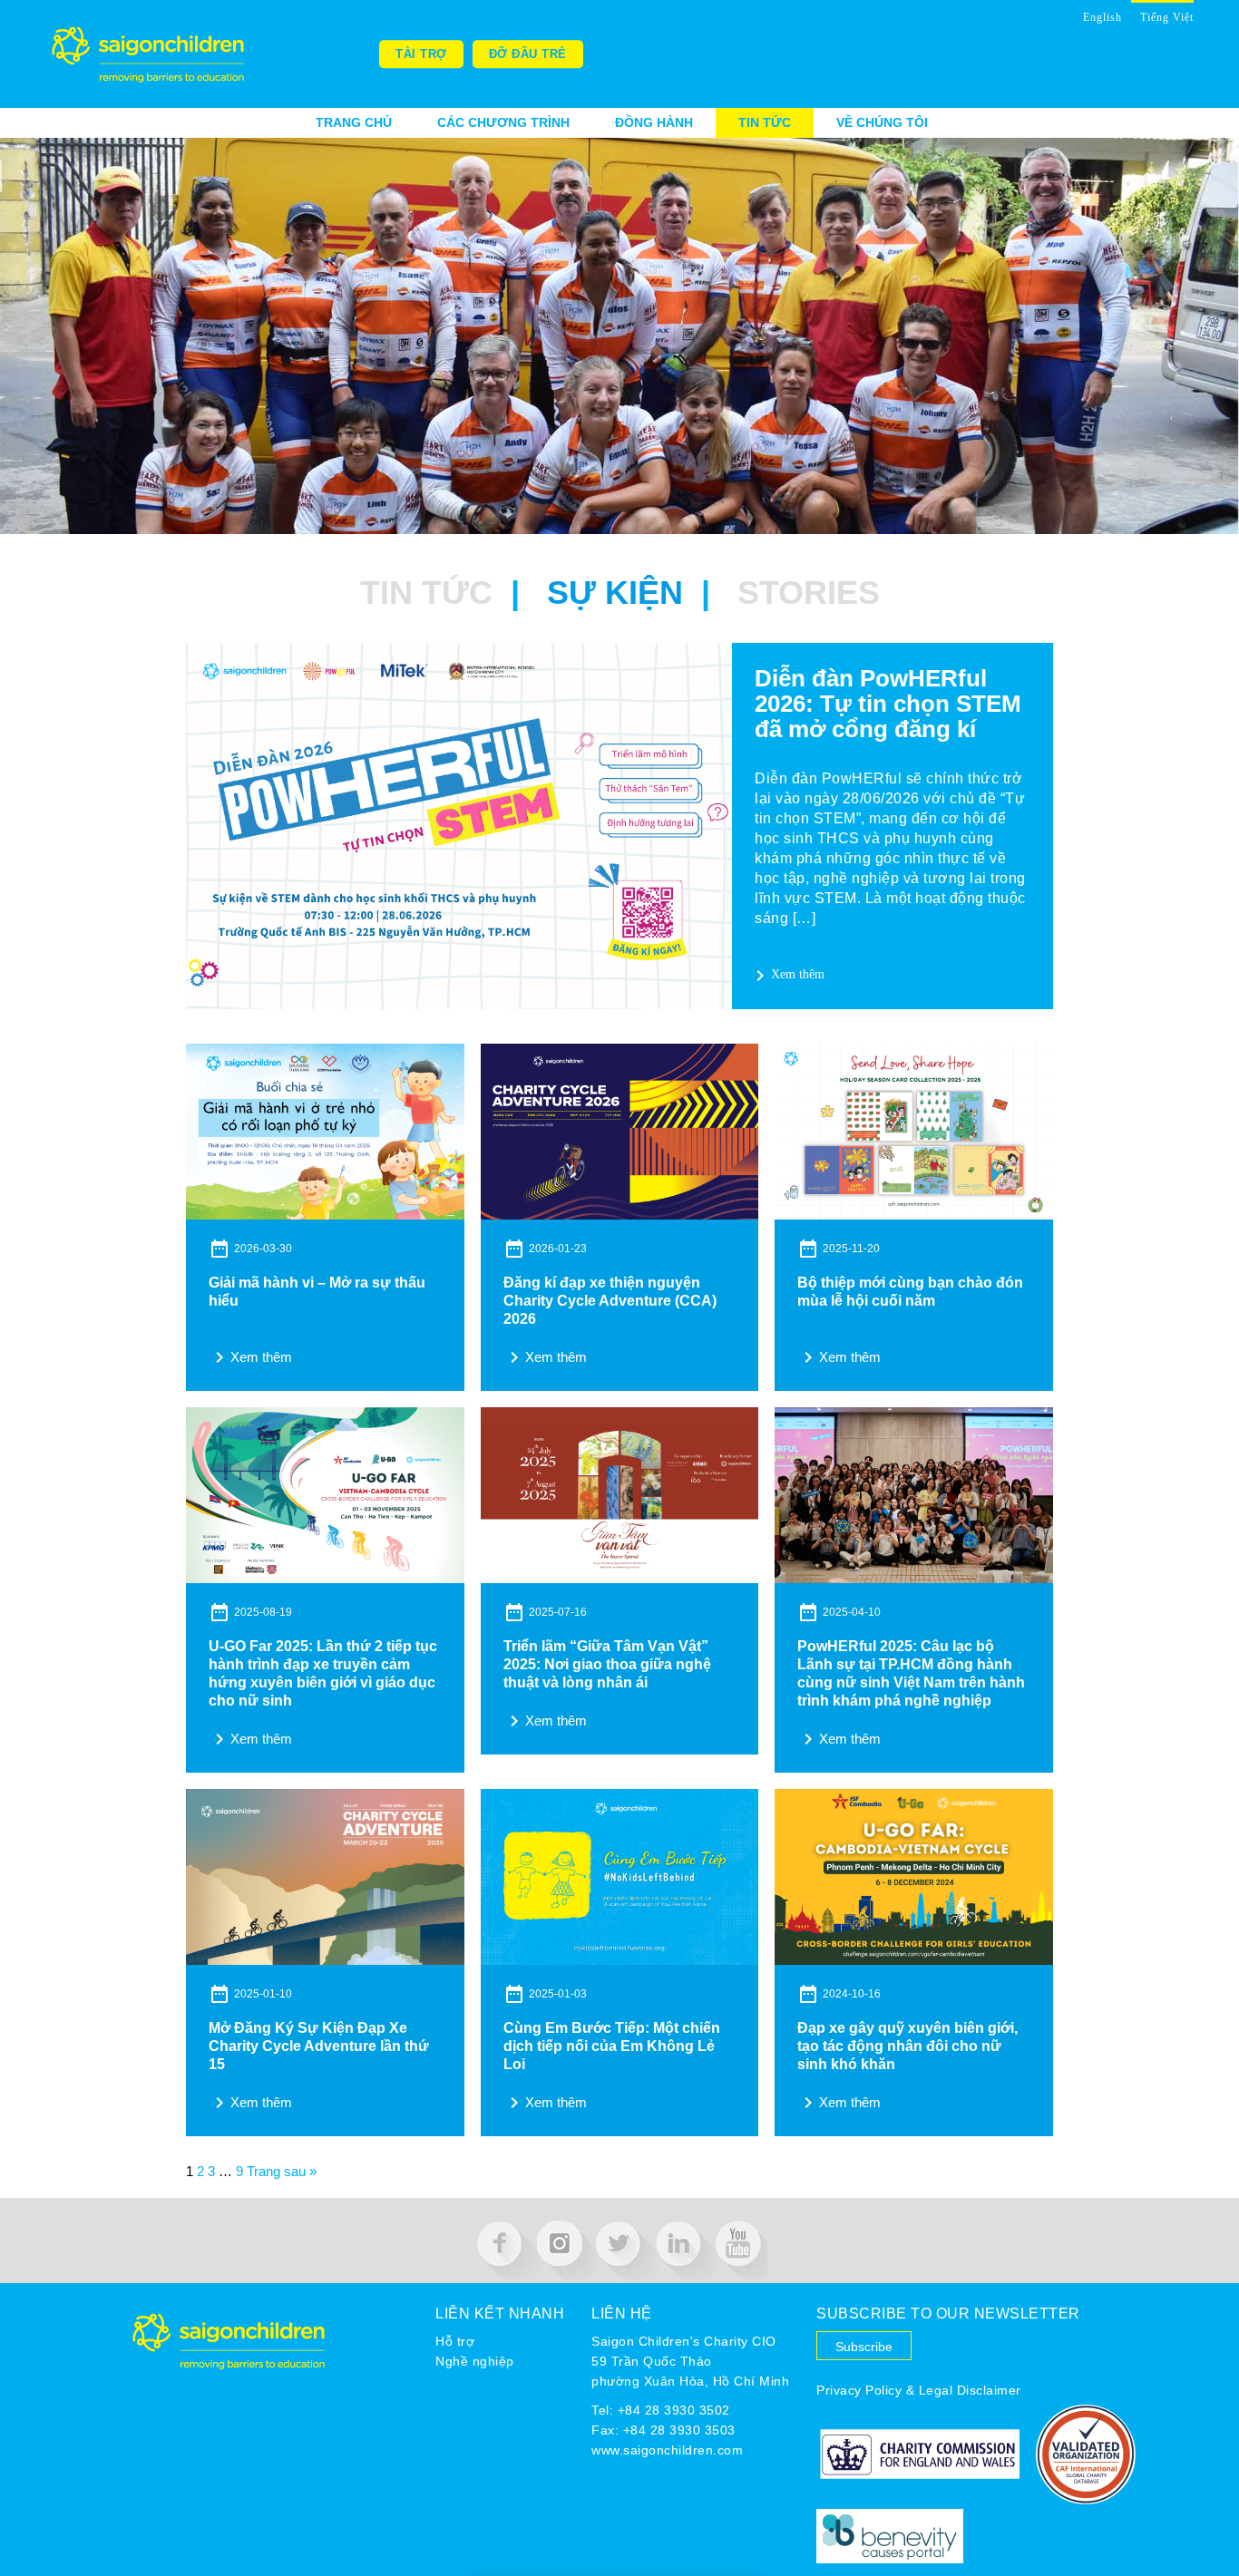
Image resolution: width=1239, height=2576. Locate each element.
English (1102, 17)
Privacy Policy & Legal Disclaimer (919, 2390)
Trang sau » (282, 2171)
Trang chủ (354, 122)
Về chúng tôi (882, 122)
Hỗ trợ (455, 2341)
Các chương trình (503, 122)
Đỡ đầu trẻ (528, 54)
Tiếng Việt (1167, 17)
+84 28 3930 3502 (674, 2410)
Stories (809, 593)
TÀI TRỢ (421, 54)
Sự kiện (615, 593)
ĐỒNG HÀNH (654, 122)
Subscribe (864, 2347)
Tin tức (765, 122)
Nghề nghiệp (475, 2361)
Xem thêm (787, 976)
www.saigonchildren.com (667, 2450)
